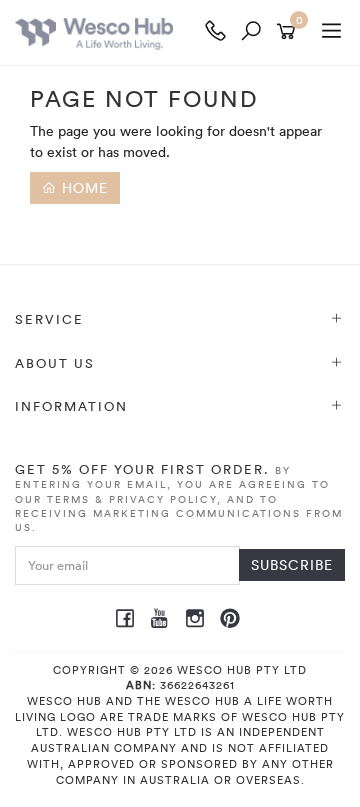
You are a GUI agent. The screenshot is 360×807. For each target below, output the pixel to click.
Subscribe (292, 564)
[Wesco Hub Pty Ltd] (106, 32)
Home (82, 187)
